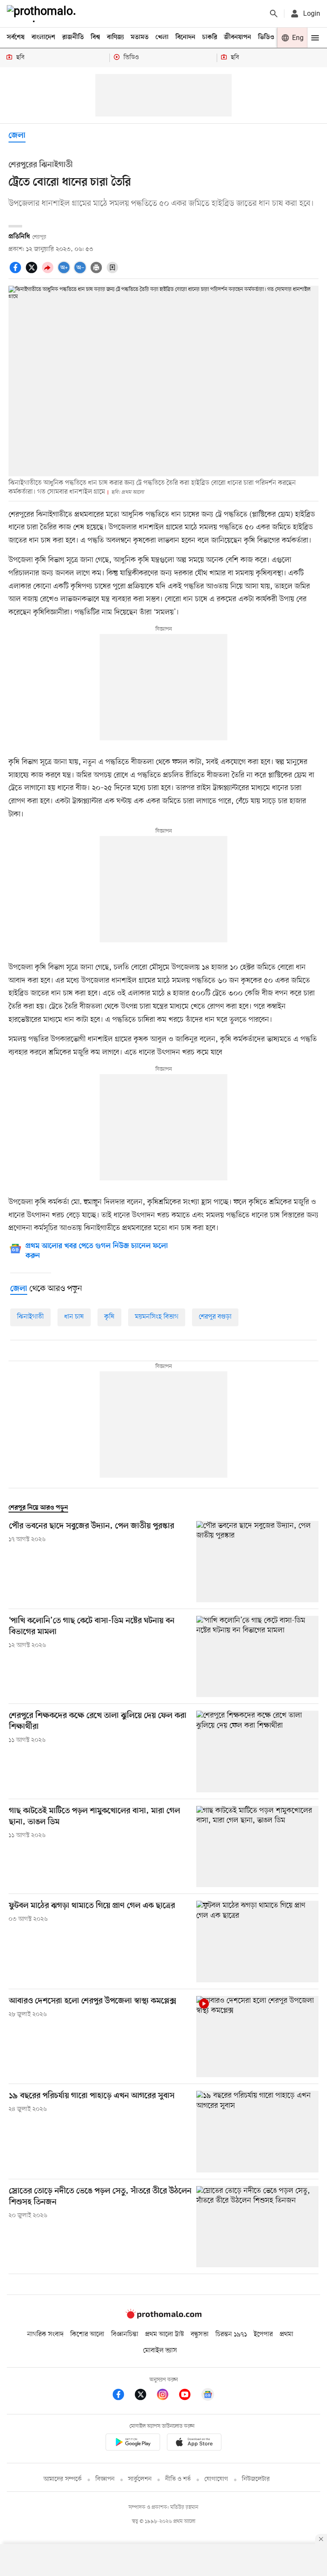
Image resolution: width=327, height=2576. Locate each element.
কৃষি (109, 1317)
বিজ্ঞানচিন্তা (125, 2334)
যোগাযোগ (216, 2479)
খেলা (162, 37)
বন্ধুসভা (200, 2334)
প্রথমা (287, 2334)
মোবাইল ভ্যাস (160, 2351)
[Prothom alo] (43, 14)
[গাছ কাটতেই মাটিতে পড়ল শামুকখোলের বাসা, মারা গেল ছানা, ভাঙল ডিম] (257, 1847)
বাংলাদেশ (43, 37)
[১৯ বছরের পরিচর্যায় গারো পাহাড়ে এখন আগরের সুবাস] (257, 2131)
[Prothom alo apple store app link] (194, 2444)
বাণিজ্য (115, 37)
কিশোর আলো (87, 2334)
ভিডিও (266, 37)
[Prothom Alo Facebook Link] (123, 2396)
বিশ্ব (95, 37)
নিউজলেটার (256, 2479)
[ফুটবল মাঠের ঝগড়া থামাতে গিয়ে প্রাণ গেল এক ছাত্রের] (257, 1941)
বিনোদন (185, 37)
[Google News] (208, 2396)
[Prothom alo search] (274, 14)
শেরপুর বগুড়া (215, 1317)
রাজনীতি (73, 37)
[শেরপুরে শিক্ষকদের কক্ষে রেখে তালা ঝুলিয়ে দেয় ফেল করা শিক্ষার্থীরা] (257, 1751)
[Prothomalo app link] (133, 2444)
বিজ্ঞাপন (105, 2479)
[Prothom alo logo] (163, 2317)
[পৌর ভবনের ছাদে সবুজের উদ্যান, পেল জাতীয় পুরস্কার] (257, 1562)
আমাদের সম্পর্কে (63, 2479)
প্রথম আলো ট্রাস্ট (165, 2334)
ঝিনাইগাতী (30, 1317)
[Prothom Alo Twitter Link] (145, 2396)
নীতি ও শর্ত (178, 2479)
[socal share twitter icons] (33, 272)
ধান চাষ (74, 1317)
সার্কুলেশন (140, 2479)
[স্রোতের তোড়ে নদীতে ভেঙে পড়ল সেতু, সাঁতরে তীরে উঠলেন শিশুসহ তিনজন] (257, 2227)
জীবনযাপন (238, 37)
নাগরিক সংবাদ (45, 2334)
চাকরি (210, 37)
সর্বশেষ (16, 37)
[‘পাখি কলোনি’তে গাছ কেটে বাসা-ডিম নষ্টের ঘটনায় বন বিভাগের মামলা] (257, 1656)
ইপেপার (263, 2334)
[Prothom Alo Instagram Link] (167, 2396)
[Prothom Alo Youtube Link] (189, 2396)
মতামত (140, 37)
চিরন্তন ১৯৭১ (231, 2334)
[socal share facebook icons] (17, 272)
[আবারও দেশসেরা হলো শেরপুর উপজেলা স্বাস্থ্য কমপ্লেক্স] (257, 2037)
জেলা (17, 136)
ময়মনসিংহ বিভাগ (157, 1317)
